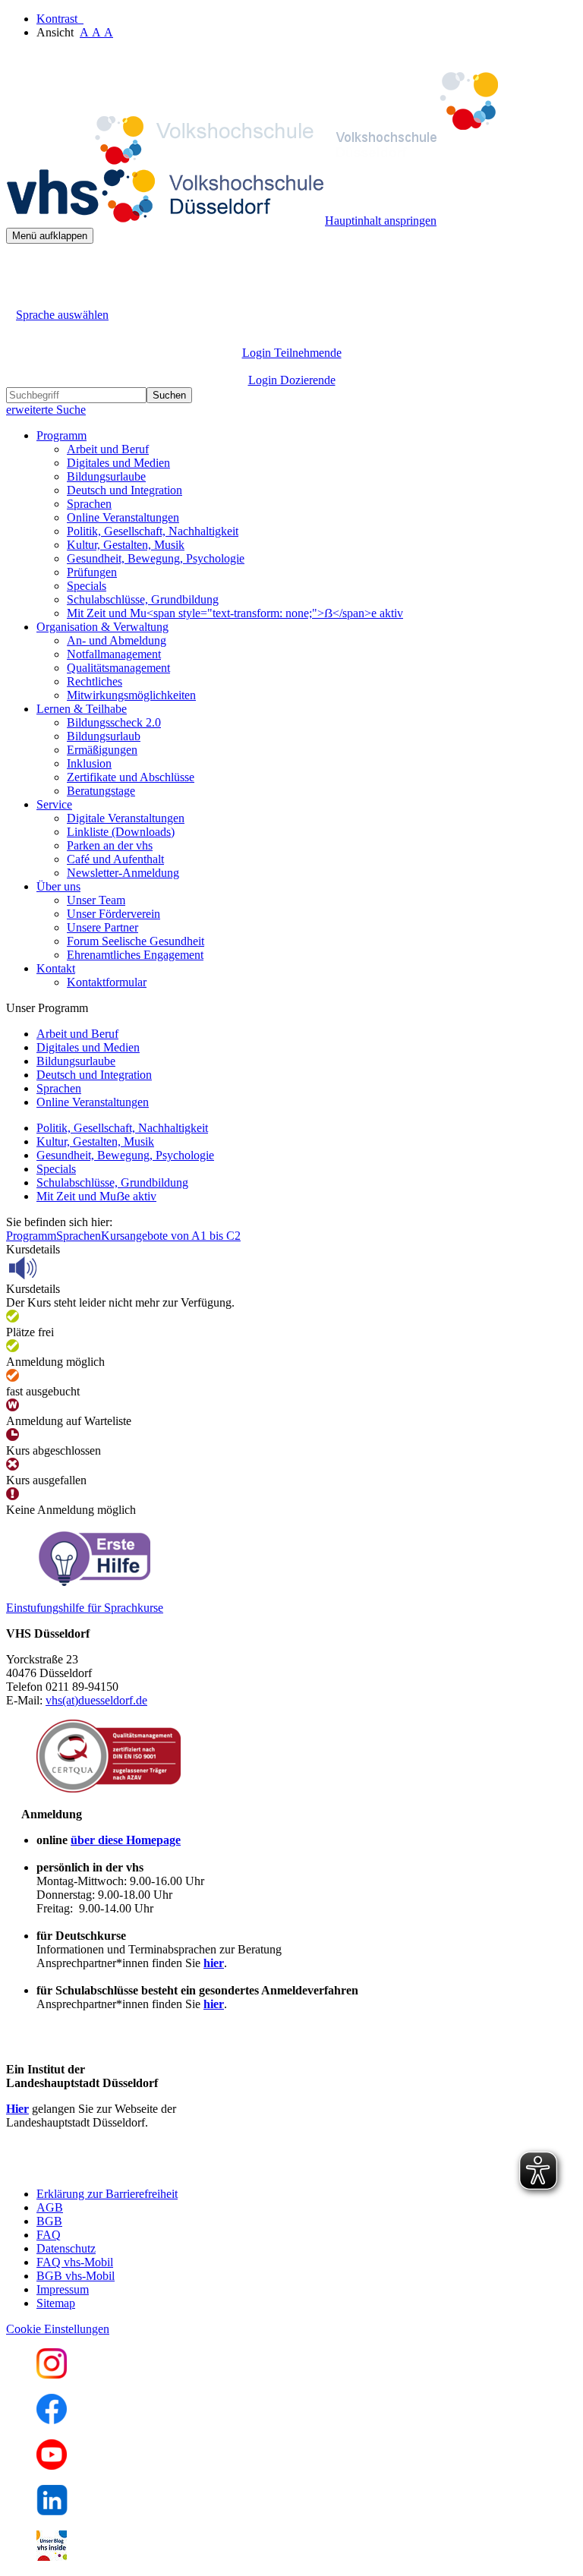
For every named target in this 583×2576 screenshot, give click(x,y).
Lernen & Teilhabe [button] (82, 709)
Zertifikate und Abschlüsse (131, 777)
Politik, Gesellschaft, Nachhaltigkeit (153, 531)
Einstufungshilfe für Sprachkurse (85, 1608)
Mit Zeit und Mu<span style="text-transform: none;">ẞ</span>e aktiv (235, 613)
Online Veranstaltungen (123, 517)
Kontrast (60, 19)
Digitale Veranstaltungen (126, 818)
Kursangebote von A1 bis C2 (171, 1236)
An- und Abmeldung (117, 640)
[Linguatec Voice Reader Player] (57, 1268)
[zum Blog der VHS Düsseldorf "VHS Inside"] (52, 2557)
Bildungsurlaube (106, 476)
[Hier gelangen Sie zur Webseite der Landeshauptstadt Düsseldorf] (112, 2168)
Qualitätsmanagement (118, 668)
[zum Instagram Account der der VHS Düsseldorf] (52, 2374)
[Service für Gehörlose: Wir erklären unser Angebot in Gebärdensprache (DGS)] (20, 297)
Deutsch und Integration (124, 490)
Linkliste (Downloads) (121, 832)
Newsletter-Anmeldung (123, 873)
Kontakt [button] (56, 968)
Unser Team (96, 900)
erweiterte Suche (46, 410)
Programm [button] (61, 435)
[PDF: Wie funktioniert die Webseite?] (20, 267)
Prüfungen (92, 572)
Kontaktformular (107, 982)
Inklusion (89, 763)
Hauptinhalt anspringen (381, 221)
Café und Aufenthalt (115, 859)
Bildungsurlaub (104, 736)
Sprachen (89, 504)
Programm (31, 1236)
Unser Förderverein (113, 914)
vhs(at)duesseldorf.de (96, 1700)
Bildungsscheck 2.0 (114, 722)
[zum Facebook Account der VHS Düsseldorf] (52, 2420)
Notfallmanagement (114, 654)
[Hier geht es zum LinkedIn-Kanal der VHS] (52, 2511)
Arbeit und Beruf (108, 449)
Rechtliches (95, 681)
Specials (87, 586)
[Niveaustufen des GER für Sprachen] (93, 1582)
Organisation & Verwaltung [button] (102, 627)
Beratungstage (101, 791)
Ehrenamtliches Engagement (135, 955)
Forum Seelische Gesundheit (136, 941)
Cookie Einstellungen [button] (58, 2329)
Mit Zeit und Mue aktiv (96, 1196)
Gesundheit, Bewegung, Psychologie (156, 558)
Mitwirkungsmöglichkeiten (131, 695)
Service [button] (54, 804)
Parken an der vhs (110, 845)
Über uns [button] (58, 886)
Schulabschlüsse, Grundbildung (143, 599)
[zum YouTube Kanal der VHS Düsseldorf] (52, 2466)
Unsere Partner (102, 927)
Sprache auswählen (62, 315)
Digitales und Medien (118, 463)
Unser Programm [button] (47, 1008)
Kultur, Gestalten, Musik (126, 545)
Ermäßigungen (102, 750)
